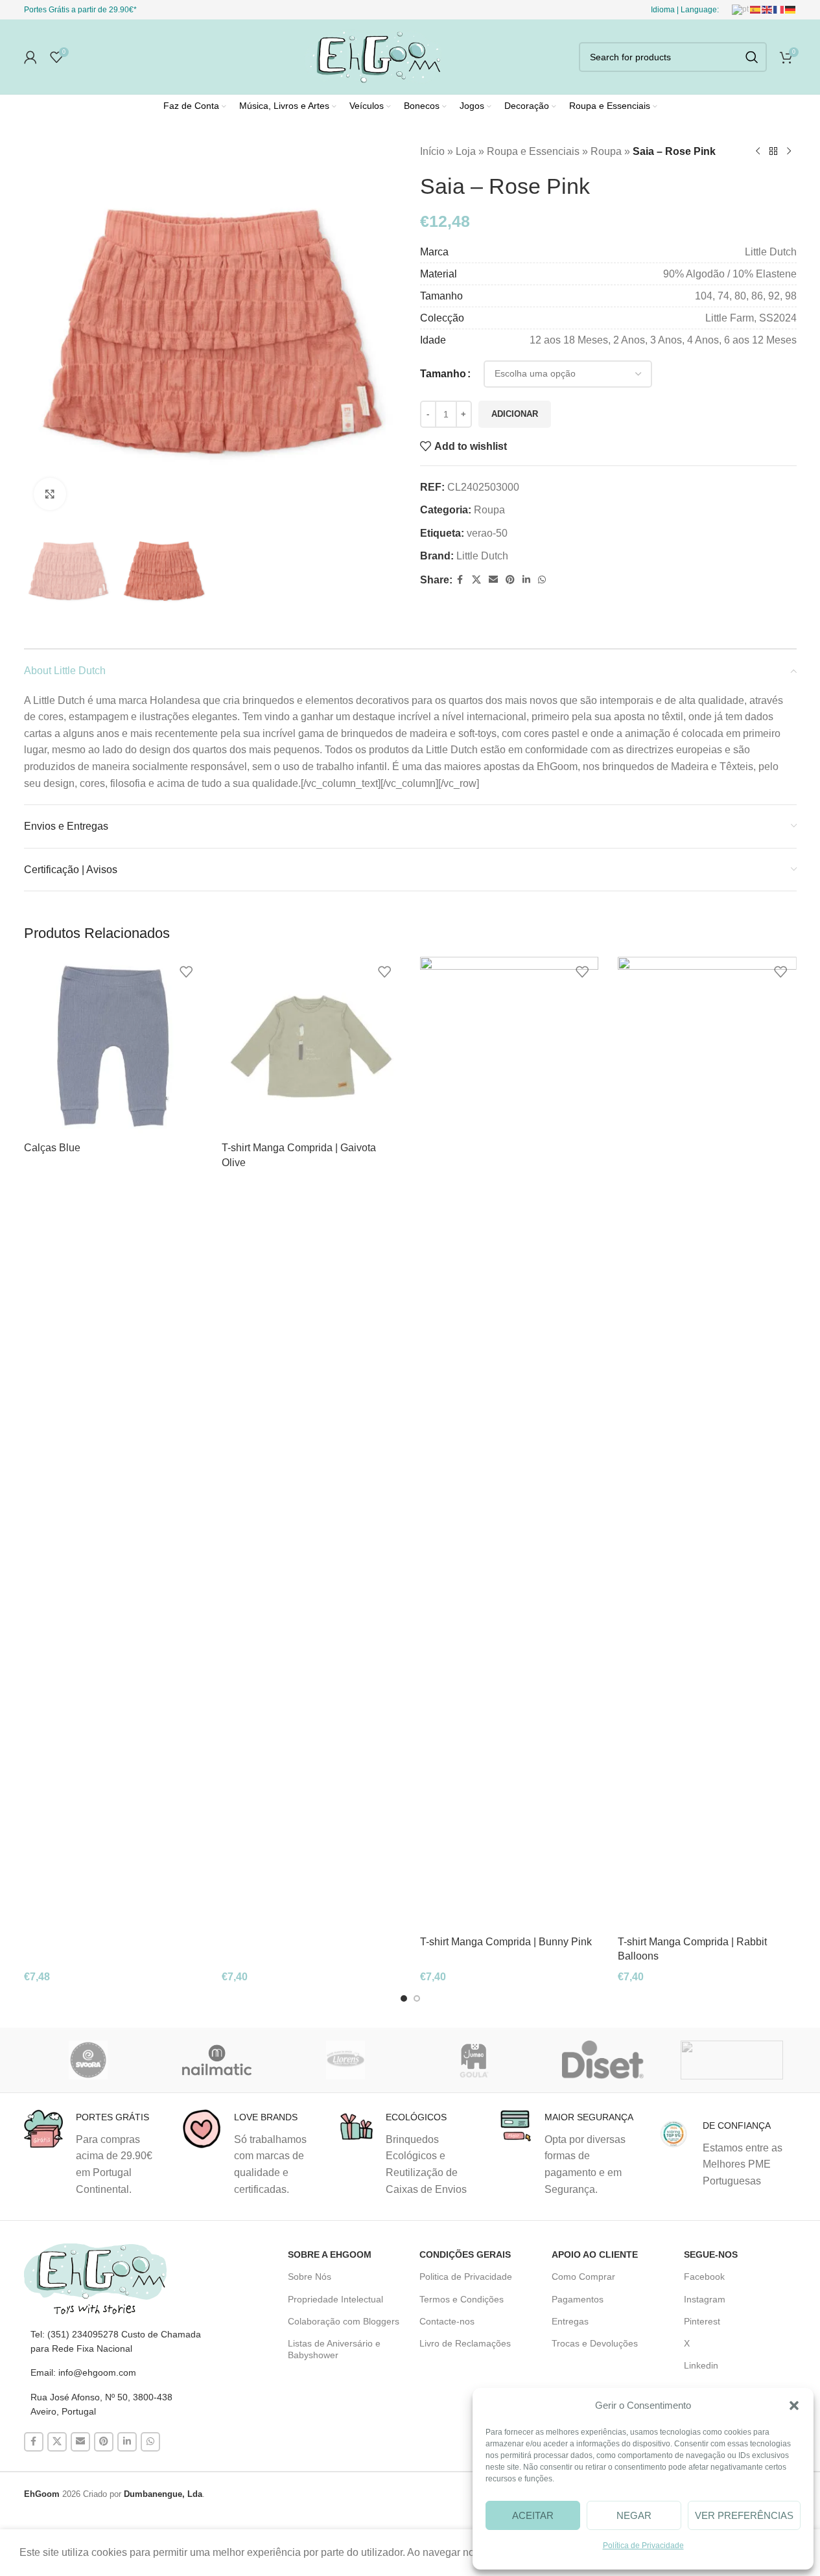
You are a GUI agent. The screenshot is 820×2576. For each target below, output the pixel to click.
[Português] (741, 9)
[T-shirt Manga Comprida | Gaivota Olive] (311, 1046)
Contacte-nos (447, 2321)
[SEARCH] (752, 57)
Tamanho (443, 374)
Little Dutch (482, 556)
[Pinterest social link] (510, 580)
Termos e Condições (462, 2299)
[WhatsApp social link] (542, 580)
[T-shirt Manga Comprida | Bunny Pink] (510, 1443)
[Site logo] (373, 56)
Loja (466, 151)
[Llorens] (346, 2060)
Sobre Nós (310, 2277)
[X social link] (476, 580)
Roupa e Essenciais (533, 151)
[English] (767, 9)
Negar (634, 2515)
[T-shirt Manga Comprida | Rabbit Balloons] (707, 1443)
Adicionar (515, 414)
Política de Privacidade (643, 2546)
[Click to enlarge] (50, 494)
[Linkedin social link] (526, 580)
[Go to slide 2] (417, 1998)
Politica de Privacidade (466, 2277)
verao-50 (487, 533)
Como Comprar (583, 2277)
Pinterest (702, 2321)
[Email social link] (493, 580)
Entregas (570, 2321)
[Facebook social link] (460, 580)
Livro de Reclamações (465, 2343)
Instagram (705, 2299)
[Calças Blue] (113, 1046)
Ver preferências (744, 2515)
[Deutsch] (791, 9)
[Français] (779, 9)
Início (432, 151)
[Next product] (789, 152)
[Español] (756, 9)
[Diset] (603, 2060)
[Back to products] (773, 152)
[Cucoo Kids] (732, 2060)
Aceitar (533, 2515)
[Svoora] (88, 2060)
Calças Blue (52, 1148)
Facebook (704, 2277)
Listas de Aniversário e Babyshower (334, 2349)
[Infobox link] (93, 2153)
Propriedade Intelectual (335, 2299)
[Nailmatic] (217, 2060)
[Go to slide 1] (404, 1998)
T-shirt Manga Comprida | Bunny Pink (506, 1942)
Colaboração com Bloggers (344, 2321)
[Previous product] (758, 152)
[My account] (30, 57)
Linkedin (701, 2365)
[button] (794, 2406)
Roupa (606, 151)
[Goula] (474, 2060)
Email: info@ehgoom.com (83, 2372)
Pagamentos (578, 2299)
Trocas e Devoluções (595, 2343)
